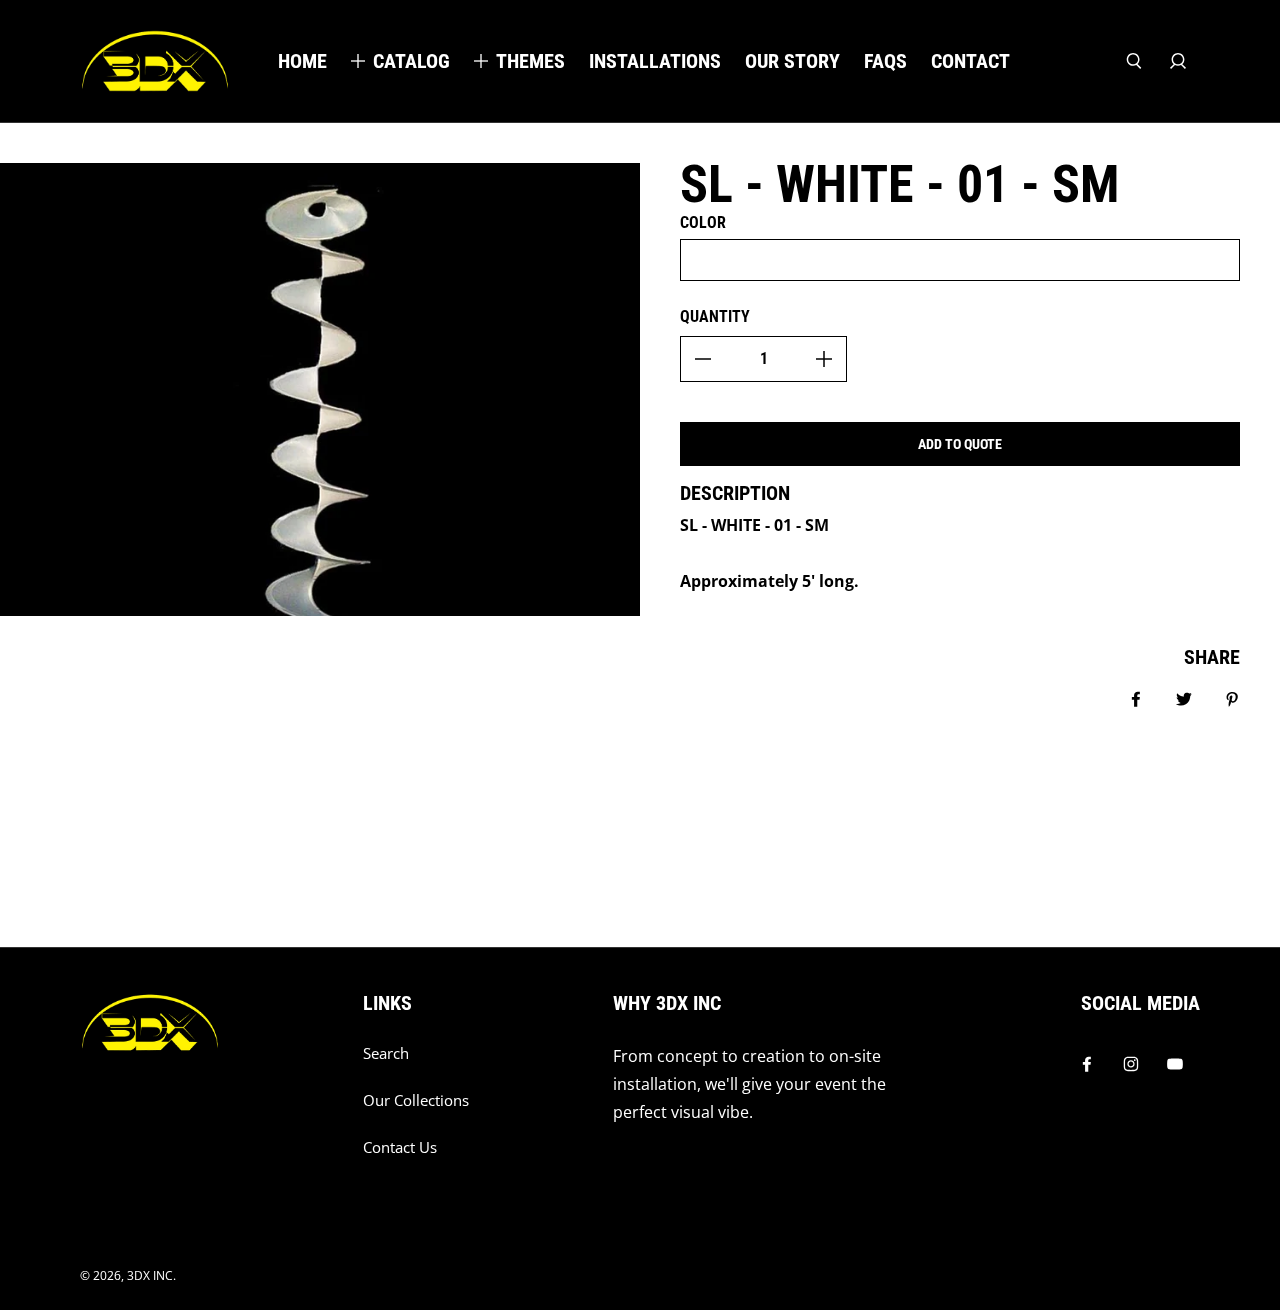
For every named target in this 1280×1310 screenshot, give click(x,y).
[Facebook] (1087, 1064)
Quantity (715, 316)
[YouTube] (1175, 1064)
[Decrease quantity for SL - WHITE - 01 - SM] (703, 359)
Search (386, 1053)
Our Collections (416, 1100)
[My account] (1178, 61)
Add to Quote (960, 444)
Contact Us (400, 1147)
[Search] (1134, 61)
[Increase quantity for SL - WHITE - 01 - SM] (824, 359)
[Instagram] (1131, 1064)
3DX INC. (151, 1275)
